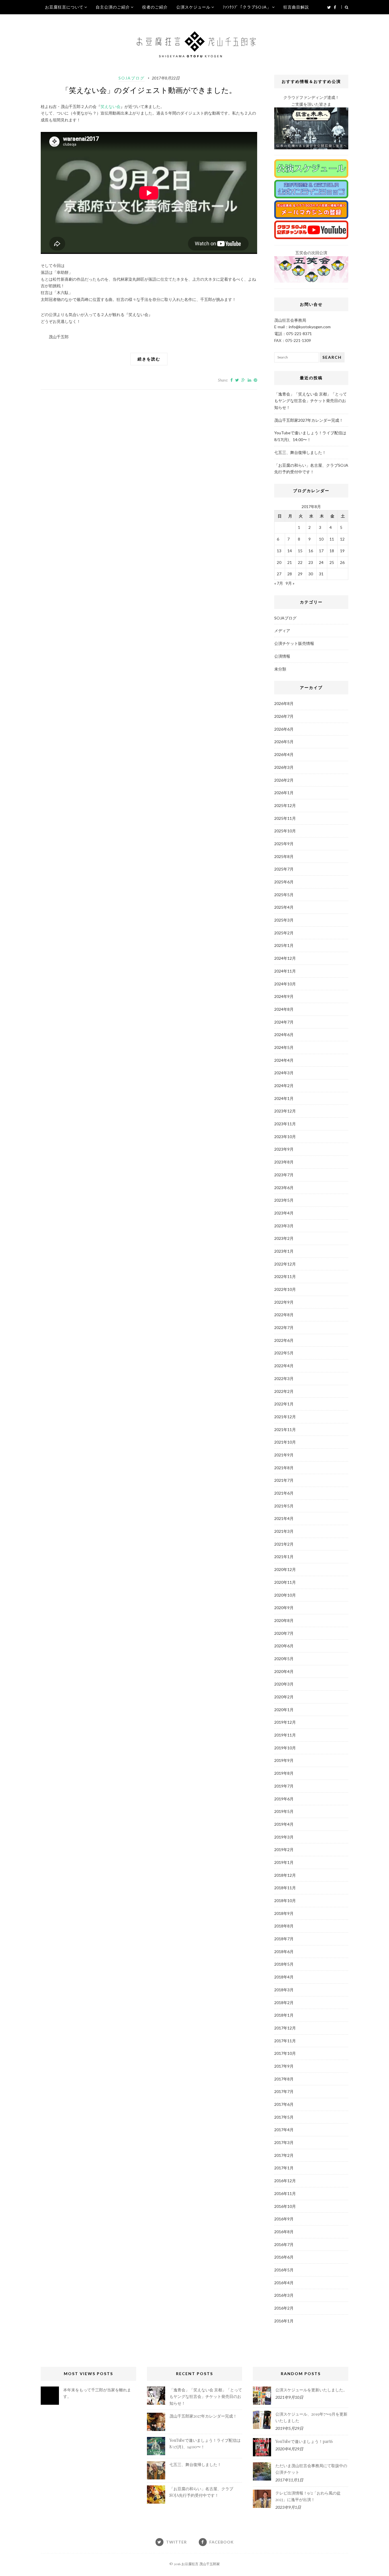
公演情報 (282, 656)
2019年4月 (284, 1824)
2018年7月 (284, 1939)
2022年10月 (285, 1289)
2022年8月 (284, 1315)
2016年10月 (285, 2206)
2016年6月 (284, 2257)
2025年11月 (285, 818)
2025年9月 (284, 844)
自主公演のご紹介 (113, 7)
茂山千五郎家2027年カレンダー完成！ (309, 420)
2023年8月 (284, 1162)
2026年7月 (284, 716)
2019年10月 (285, 1748)
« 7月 (279, 583)
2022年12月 (285, 1264)
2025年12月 (285, 805)
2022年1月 (284, 1404)
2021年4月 (284, 1518)
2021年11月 (285, 1429)
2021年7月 (284, 1480)
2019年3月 (284, 1837)
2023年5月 (284, 1200)
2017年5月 (284, 2117)
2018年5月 (284, 1964)
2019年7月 (284, 1786)
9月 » (290, 583)
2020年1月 (284, 1710)
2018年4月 (284, 1977)
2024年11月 (285, 971)
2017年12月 (285, 2028)
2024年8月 (284, 1009)
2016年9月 (284, 2219)
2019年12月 (285, 1722)
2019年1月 (284, 1862)
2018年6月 (284, 1952)
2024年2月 (284, 1086)
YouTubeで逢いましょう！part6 (304, 2441)
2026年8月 (284, 703)
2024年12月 (285, 958)
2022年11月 (285, 1276)
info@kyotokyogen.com (310, 327)
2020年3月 (284, 1684)
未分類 (280, 669)
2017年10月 (285, 2053)
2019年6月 (284, 1799)
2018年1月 (284, 2015)
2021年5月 (284, 1506)
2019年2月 (284, 1850)
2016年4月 (284, 2283)
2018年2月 (284, 2003)
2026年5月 (284, 742)
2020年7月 (284, 1633)
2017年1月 (284, 2168)
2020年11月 (285, 1582)
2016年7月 (284, 2244)
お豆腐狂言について (64, 7)
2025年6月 (284, 882)
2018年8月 (284, 1926)
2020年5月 (284, 1659)
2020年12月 (285, 1569)
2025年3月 (284, 920)
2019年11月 (285, 1735)
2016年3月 (284, 2295)
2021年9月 (284, 1455)
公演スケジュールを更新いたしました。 (311, 2390)
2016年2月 (284, 2308)
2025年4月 (284, 907)
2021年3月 (284, 1531)
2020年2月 (284, 1697)
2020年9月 (284, 1608)
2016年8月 (284, 2232)
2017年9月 (284, 2066)
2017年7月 (284, 2091)
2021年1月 (284, 1557)
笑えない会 (110, 106)
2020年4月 (284, 1671)
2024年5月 (284, 1047)
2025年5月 (284, 895)
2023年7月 (284, 1175)
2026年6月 (284, 729)
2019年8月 (284, 1773)
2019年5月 (284, 1811)
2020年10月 (285, 1595)
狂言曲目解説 (296, 7)
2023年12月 (285, 1111)
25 (332, 562)
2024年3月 (284, 1073)
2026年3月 (284, 767)
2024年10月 (285, 984)
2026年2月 (284, 780)
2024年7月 (284, 1022)
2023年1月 (284, 1251)
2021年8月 (284, 1468)
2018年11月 (285, 1888)
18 (332, 551)
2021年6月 (284, 1493)
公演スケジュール (193, 7)
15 (300, 551)
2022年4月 (284, 1366)
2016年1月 (284, 2321)
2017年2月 (284, 2155)
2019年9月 (284, 1760)
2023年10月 (285, 1137)
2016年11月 (285, 2193)
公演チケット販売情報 (294, 643)
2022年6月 (284, 1340)
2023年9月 (284, 1149)
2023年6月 (284, 1188)
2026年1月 (284, 793)
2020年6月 (284, 1646)
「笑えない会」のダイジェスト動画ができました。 (149, 90)
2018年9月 (284, 1913)
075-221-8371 (299, 334)
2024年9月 (284, 996)
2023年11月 (285, 1124)
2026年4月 (284, 754)
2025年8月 (284, 856)
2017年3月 (284, 2142)
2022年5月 (284, 1353)
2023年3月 (284, 1226)
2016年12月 (285, 2181)
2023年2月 (284, 1238)
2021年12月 (285, 1417)
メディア (282, 630)
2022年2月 (284, 1391)
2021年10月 (285, 1442)
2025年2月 (284, 933)
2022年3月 (284, 1378)
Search (332, 357)
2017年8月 (284, 2079)
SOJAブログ (132, 78)
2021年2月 (284, 1544)
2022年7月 (284, 1327)
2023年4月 (284, 1213)
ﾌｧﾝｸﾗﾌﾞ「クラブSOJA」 (247, 7)
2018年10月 (285, 1901)
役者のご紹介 (155, 7)
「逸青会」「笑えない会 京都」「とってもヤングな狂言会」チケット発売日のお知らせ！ (311, 401)
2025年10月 (285, 831)
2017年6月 (284, 2104)
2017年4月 (284, 2130)
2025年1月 (284, 945)
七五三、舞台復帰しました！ (300, 452)
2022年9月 (284, 1302)
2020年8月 (284, 1620)
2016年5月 (284, 2270)
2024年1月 (284, 1098)
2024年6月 (284, 1035)
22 (300, 562)
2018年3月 (284, 1990)
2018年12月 (285, 1875)
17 (321, 551)
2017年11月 (285, 2041)
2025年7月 (284, 869)
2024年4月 (284, 1060)
